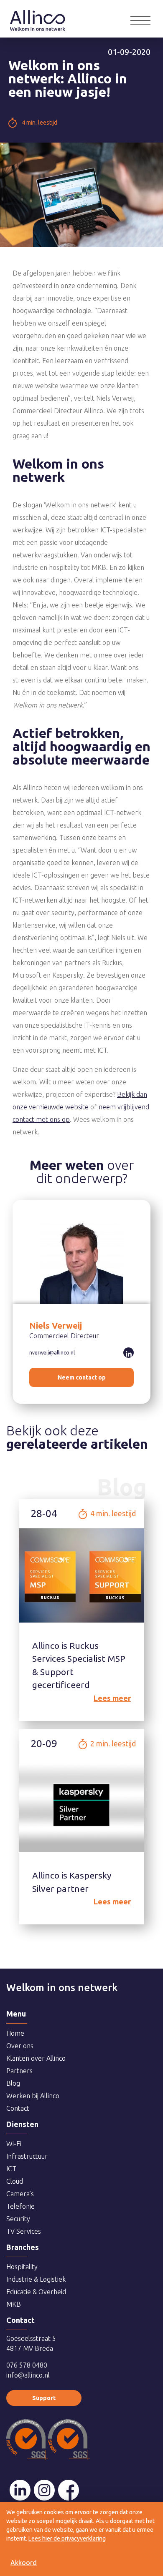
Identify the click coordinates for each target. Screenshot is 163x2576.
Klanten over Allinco (36, 2058)
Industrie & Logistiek (36, 2279)
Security (18, 2219)
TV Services (24, 2231)
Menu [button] (140, 20)
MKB (14, 2304)
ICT (11, 2169)
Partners (19, 2071)
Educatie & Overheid (36, 2292)
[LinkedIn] (20, 2490)
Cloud (15, 2181)
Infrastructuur (27, 2156)
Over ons (20, 2046)
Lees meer (112, 1698)
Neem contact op (82, 1377)
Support (44, 2398)
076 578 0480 (27, 2365)
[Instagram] (44, 2490)
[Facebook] (69, 2490)
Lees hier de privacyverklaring (67, 2538)
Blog (13, 2083)
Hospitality (22, 2267)
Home (38, 15)
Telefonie (20, 2206)
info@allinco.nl (28, 2375)
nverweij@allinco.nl (52, 1353)
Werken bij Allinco (33, 2096)
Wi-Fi (14, 2144)
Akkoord (24, 2563)
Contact (18, 2108)
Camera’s (20, 2194)
